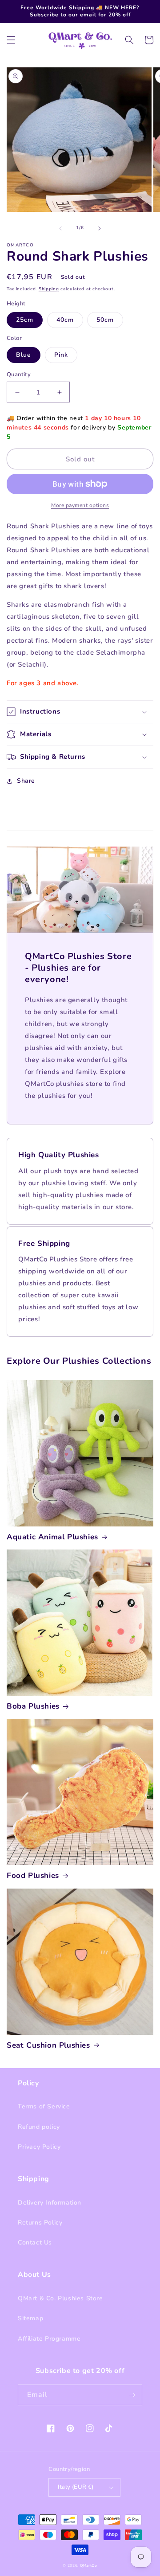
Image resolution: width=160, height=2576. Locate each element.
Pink (61, 355)
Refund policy (39, 2127)
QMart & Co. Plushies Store (60, 2298)
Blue (24, 355)
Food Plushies (33, 1876)
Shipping (49, 289)
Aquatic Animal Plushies (52, 1537)
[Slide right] (100, 228)
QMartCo (89, 2566)
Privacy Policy (39, 2147)
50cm (105, 320)
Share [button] (26, 781)
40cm (65, 320)
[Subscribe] (132, 2395)
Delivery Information (50, 2203)
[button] (11, 40)
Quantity (19, 375)
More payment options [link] (80, 505)
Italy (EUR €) (76, 2487)
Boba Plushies (33, 1706)
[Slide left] (60, 228)
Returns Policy (40, 2223)
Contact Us (35, 2242)
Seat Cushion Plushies (48, 2045)
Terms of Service (44, 2106)
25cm (25, 320)
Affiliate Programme (49, 2339)
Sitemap (30, 2318)
